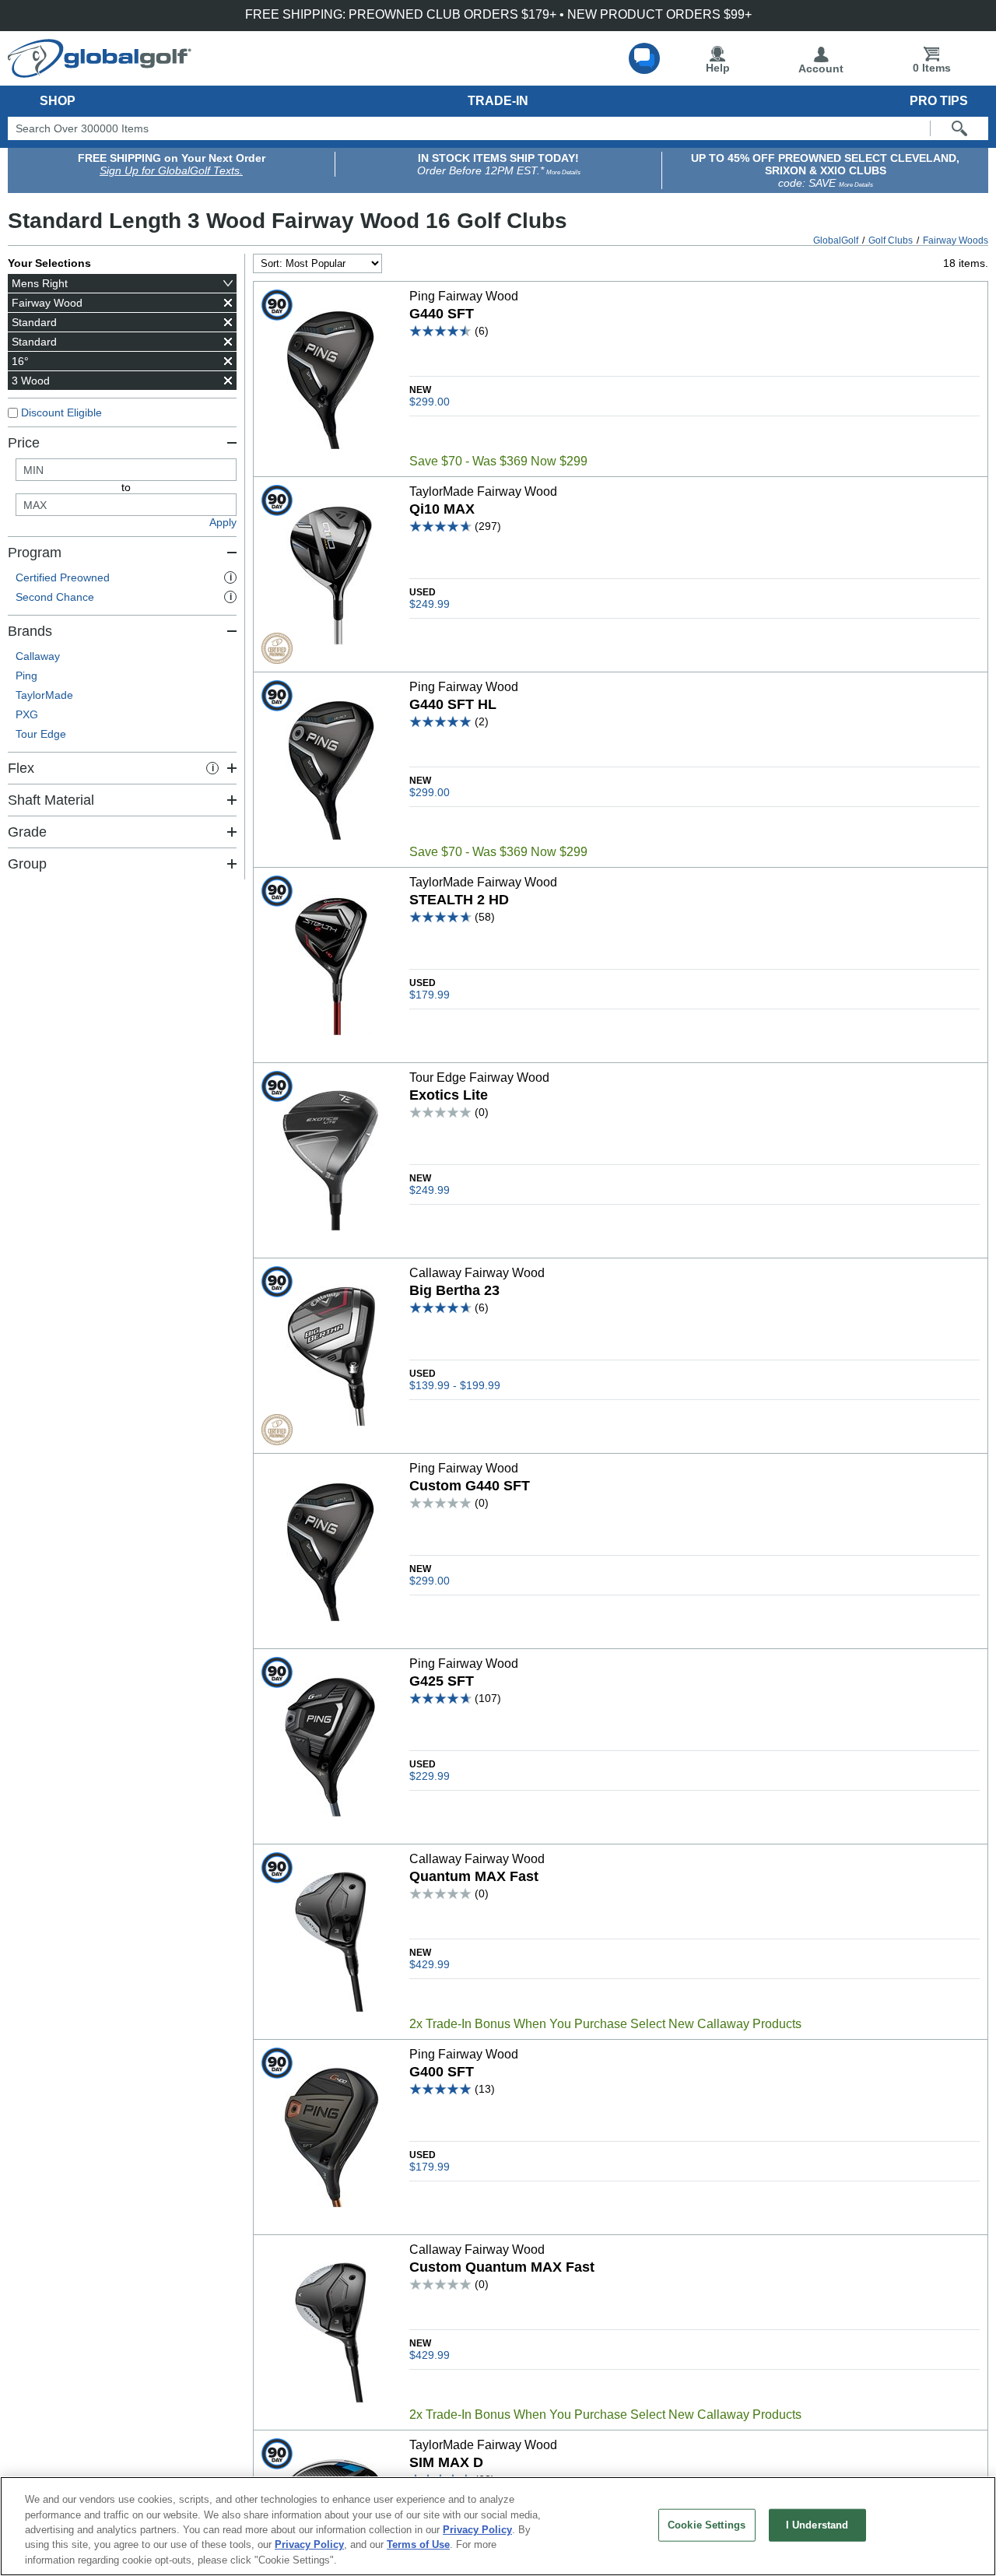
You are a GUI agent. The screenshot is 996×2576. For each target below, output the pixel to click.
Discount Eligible (61, 412)
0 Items (932, 68)
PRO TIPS (939, 101)
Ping (26, 676)
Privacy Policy (477, 2530)
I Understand (817, 2525)
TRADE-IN (498, 101)
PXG (27, 714)
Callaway (38, 656)
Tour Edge (41, 734)
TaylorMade (44, 695)
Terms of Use (418, 2545)
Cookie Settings (707, 2525)
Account (821, 68)
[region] (498, 2526)
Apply (223, 522)
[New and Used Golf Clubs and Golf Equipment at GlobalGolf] (100, 72)
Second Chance (124, 597)
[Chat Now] (644, 58)
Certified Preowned (124, 577)
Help (718, 68)
